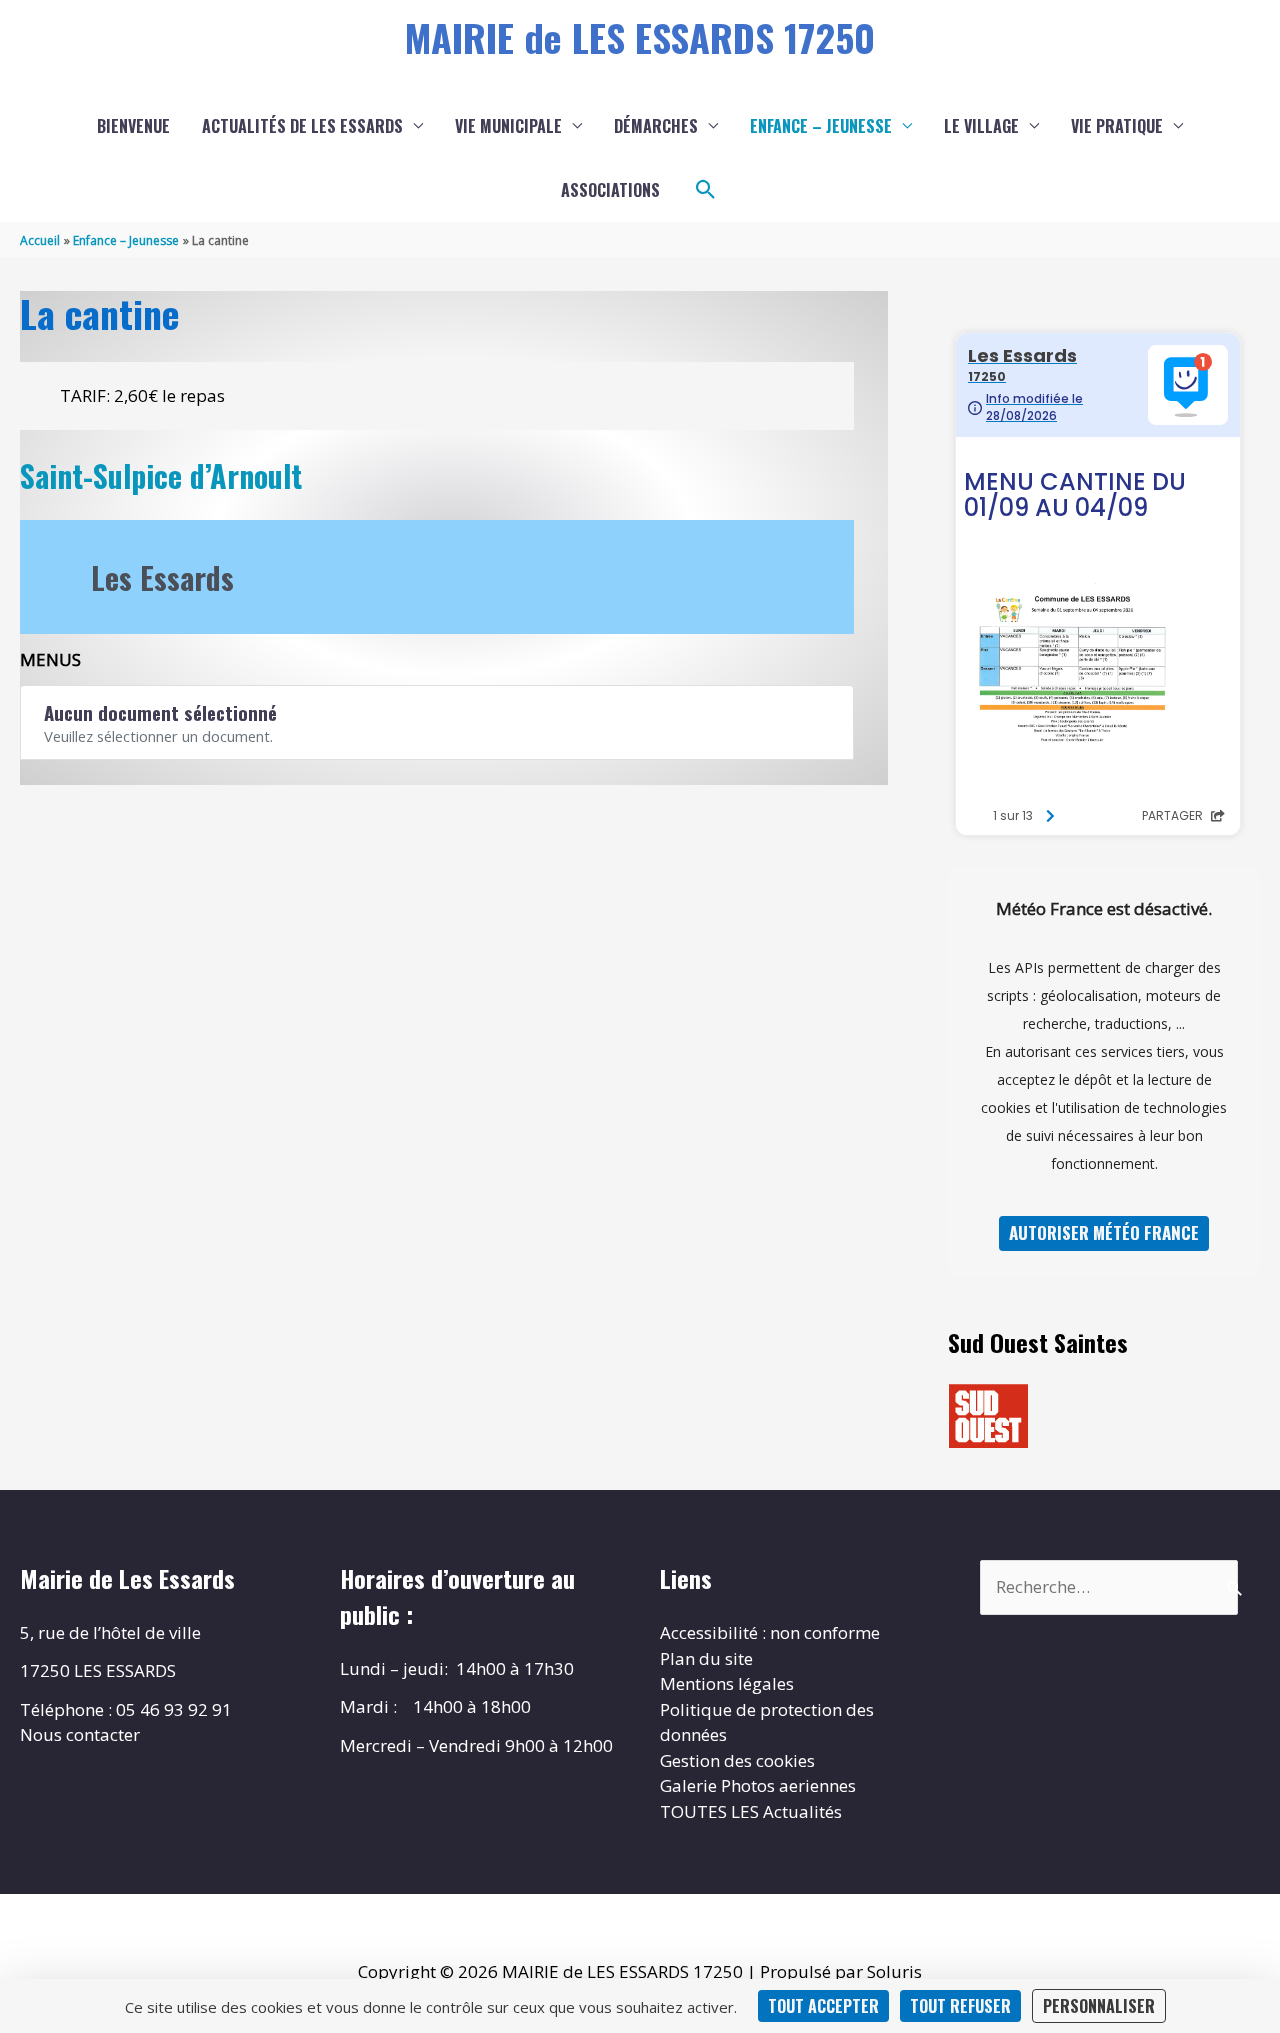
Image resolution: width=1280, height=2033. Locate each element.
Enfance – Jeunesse (821, 126)
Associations (610, 190)
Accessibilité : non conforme (770, 1632)
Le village (981, 126)
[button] (706, 190)
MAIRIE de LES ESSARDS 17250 (640, 37)
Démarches (656, 126)
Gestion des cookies (737, 1760)
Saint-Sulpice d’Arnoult (161, 475)
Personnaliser (1099, 2006)
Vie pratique (1117, 126)
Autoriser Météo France (1104, 1232)
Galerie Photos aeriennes (758, 1785)
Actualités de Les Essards (302, 126)
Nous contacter (80, 1734)
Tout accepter (823, 2006)
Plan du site (706, 1658)
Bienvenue (133, 126)
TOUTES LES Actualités (751, 1811)
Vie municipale (508, 126)
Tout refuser (960, 2006)
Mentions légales (727, 1683)
